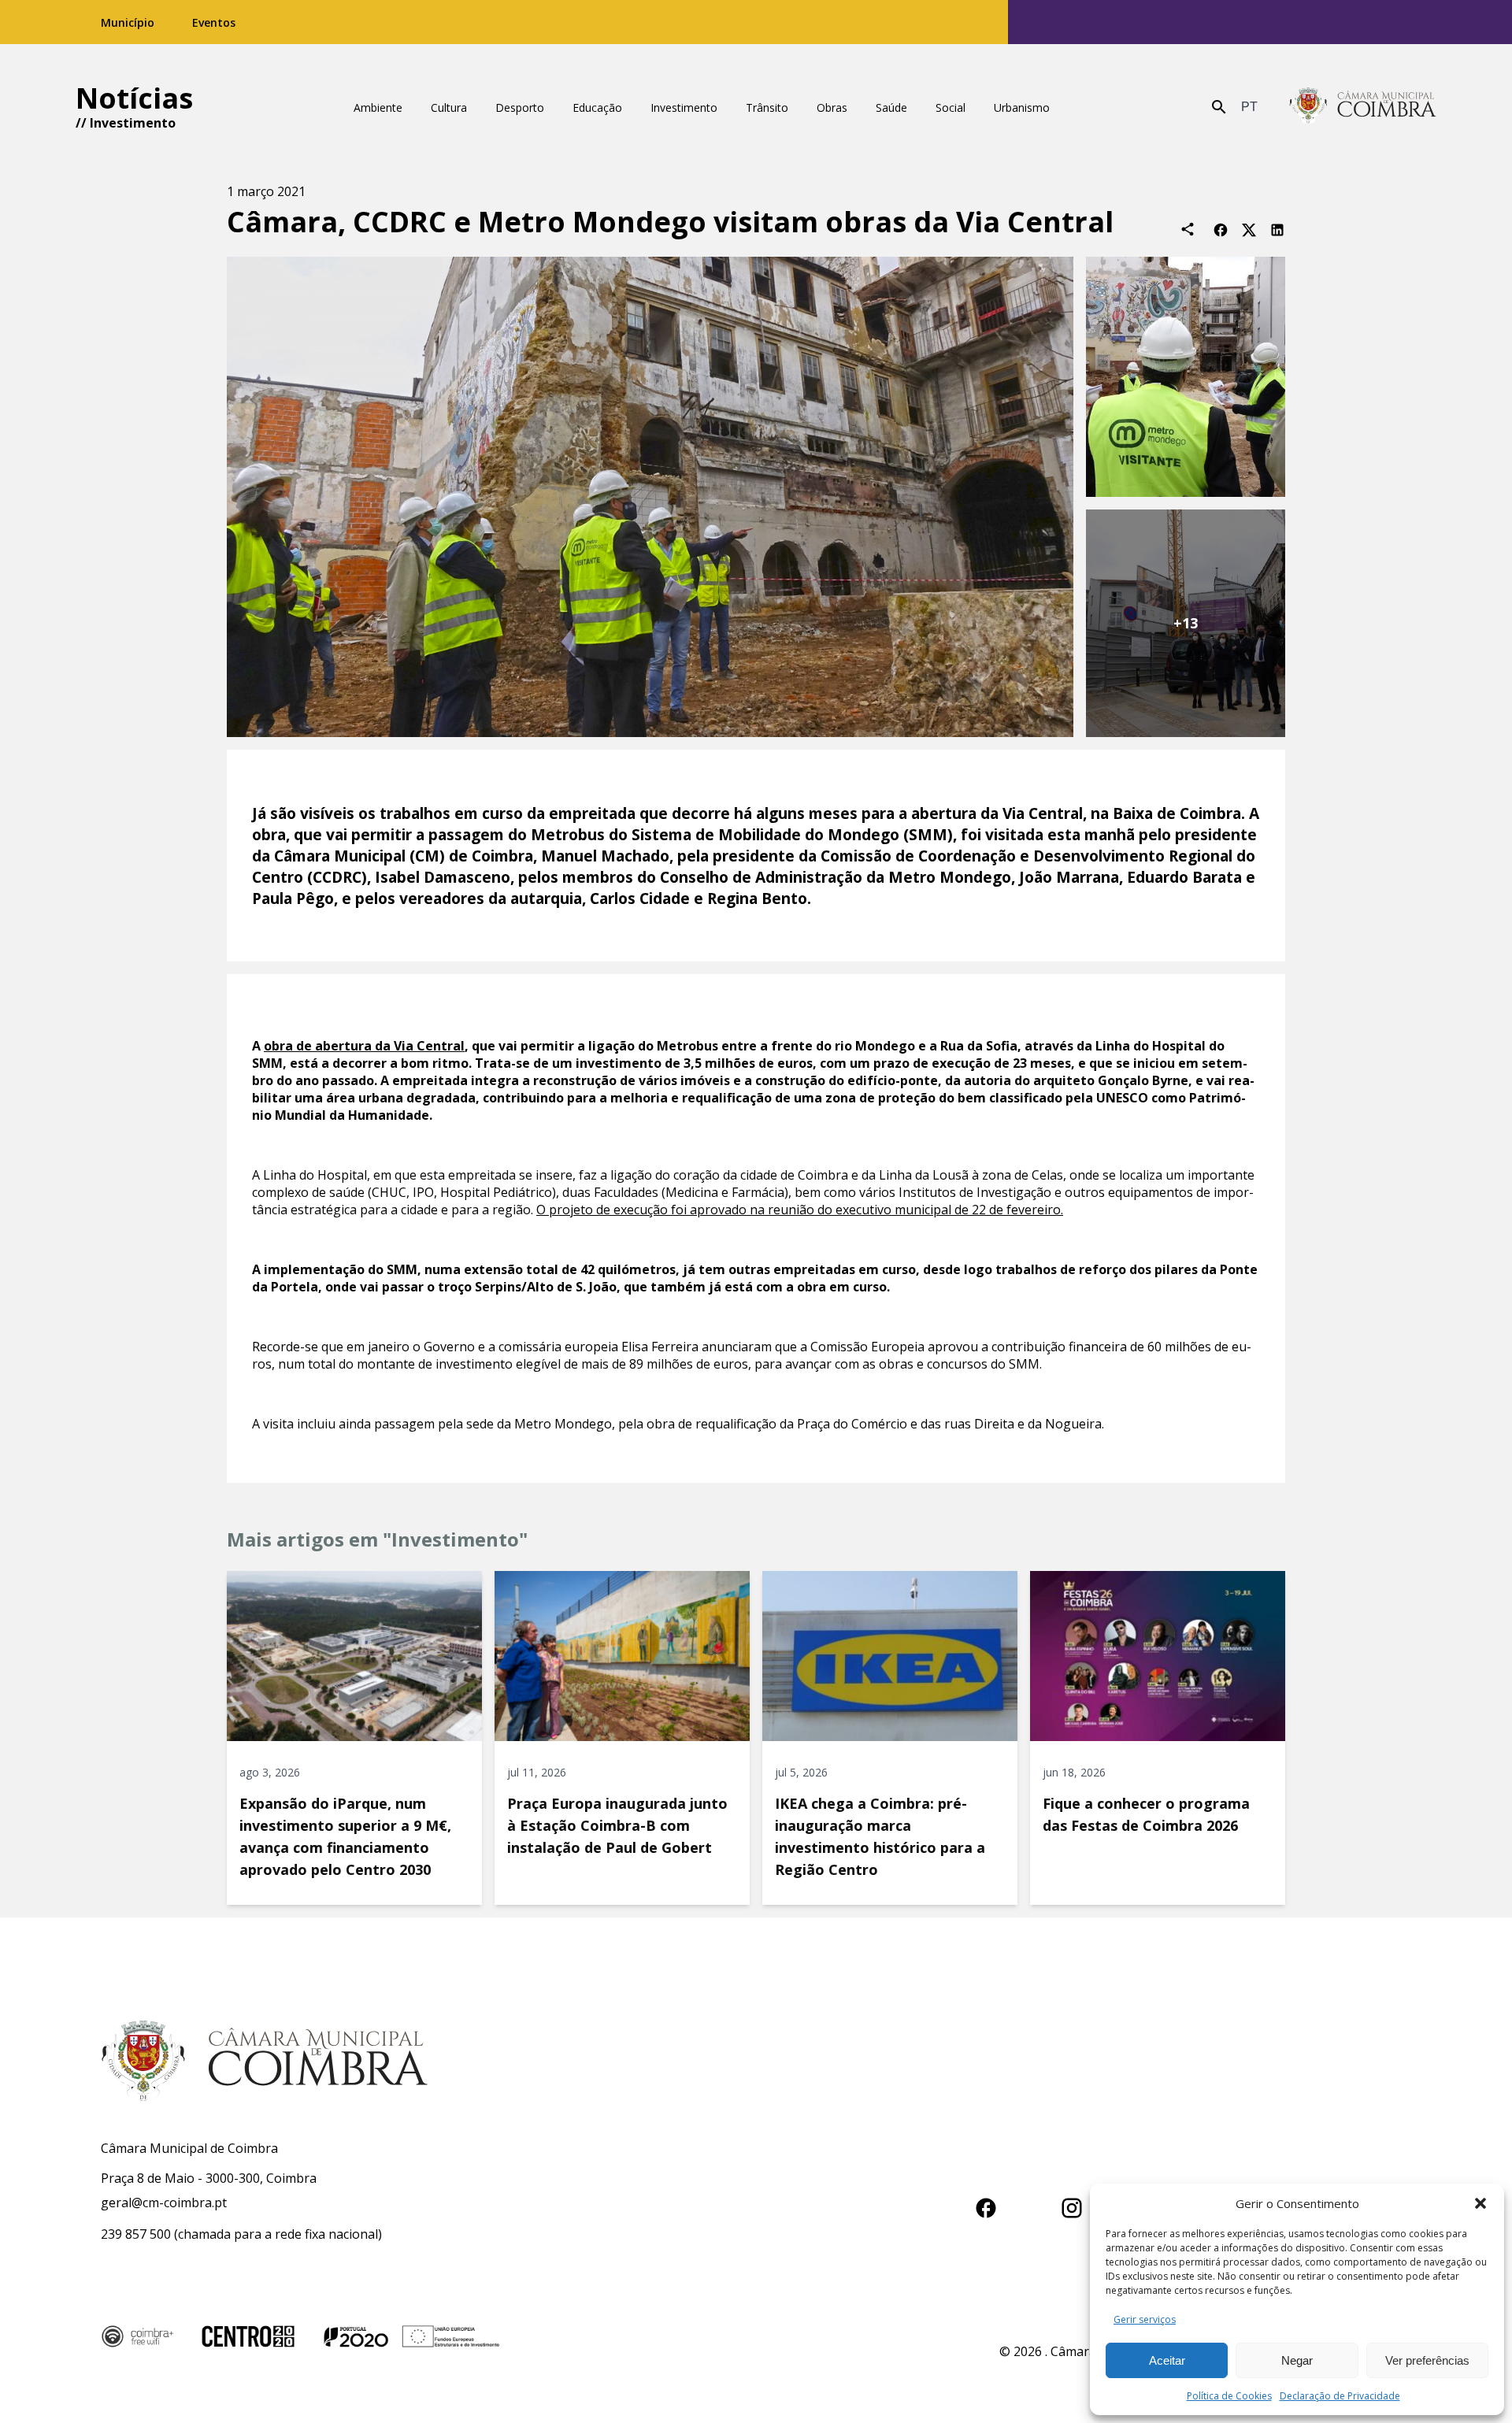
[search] (1219, 107)
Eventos (214, 22)
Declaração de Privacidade (1340, 2396)
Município (128, 22)
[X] (1249, 229)
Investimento (133, 123)
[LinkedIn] (1277, 229)
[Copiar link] (1188, 229)
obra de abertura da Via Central (364, 1046)
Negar (1297, 2360)
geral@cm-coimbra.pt (164, 2203)
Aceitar (1167, 2360)
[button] (1480, 2203)
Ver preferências (1427, 2360)
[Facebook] (1221, 229)
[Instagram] (1072, 2205)
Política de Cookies (1229, 2396)
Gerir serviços (1145, 2319)
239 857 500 (136, 2234)
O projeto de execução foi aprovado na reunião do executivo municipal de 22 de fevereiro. (800, 1210)
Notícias (134, 98)
